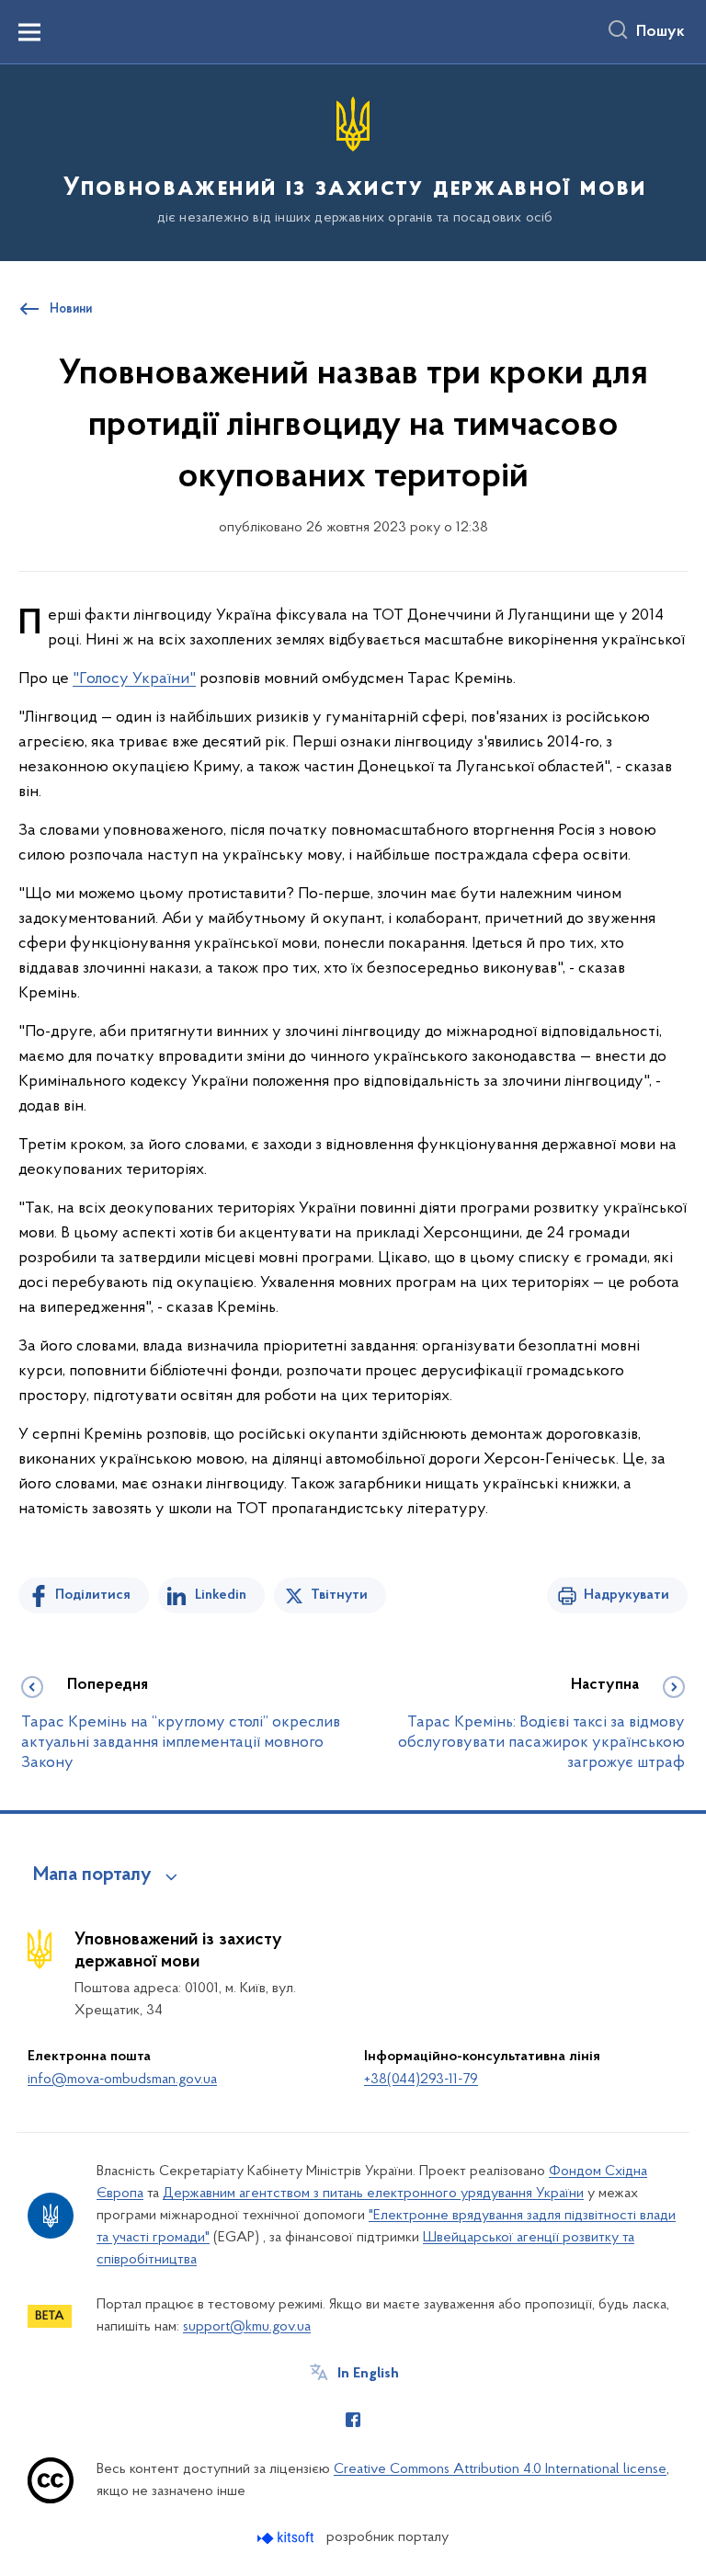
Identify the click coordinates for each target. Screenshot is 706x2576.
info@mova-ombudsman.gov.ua (122, 2080)
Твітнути (339, 1595)
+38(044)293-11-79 (421, 2080)
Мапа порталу (92, 1875)
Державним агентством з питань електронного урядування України (373, 2194)
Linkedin (221, 1595)
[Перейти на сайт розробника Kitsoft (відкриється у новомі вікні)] (287, 2538)
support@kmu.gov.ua (247, 2327)
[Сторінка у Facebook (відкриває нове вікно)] (353, 2420)
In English (368, 2374)
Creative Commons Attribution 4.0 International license (500, 2469)
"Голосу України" (134, 679)
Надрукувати (626, 1595)
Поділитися (93, 1595)
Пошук (660, 32)
